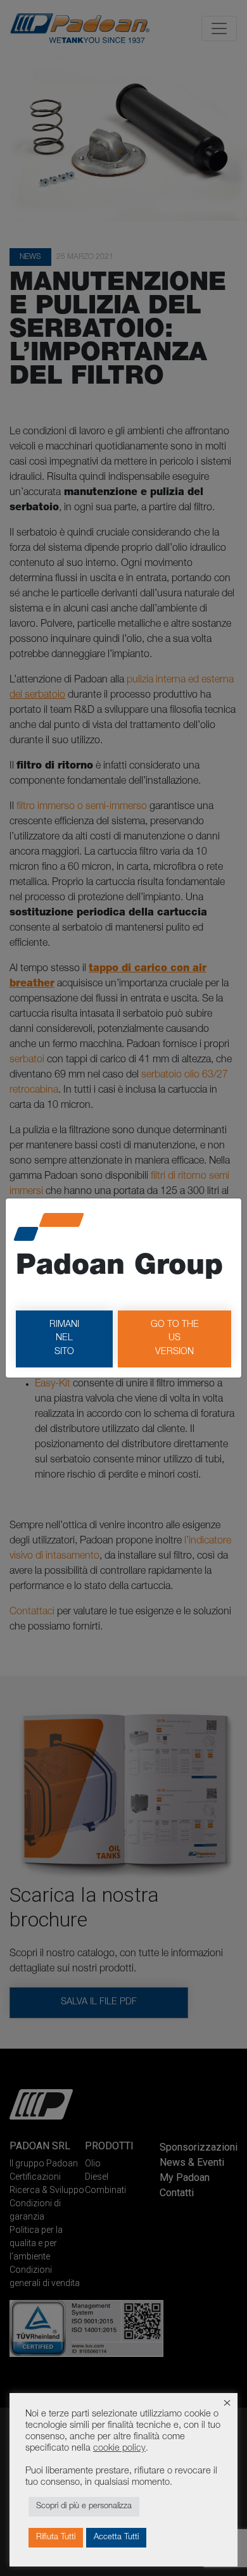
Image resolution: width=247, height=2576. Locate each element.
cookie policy (119, 2449)
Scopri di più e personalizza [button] (84, 2507)
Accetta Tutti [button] (116, 2538)
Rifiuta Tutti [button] (56, 2538)
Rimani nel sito (64, 1339)
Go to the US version (175, 1339)
